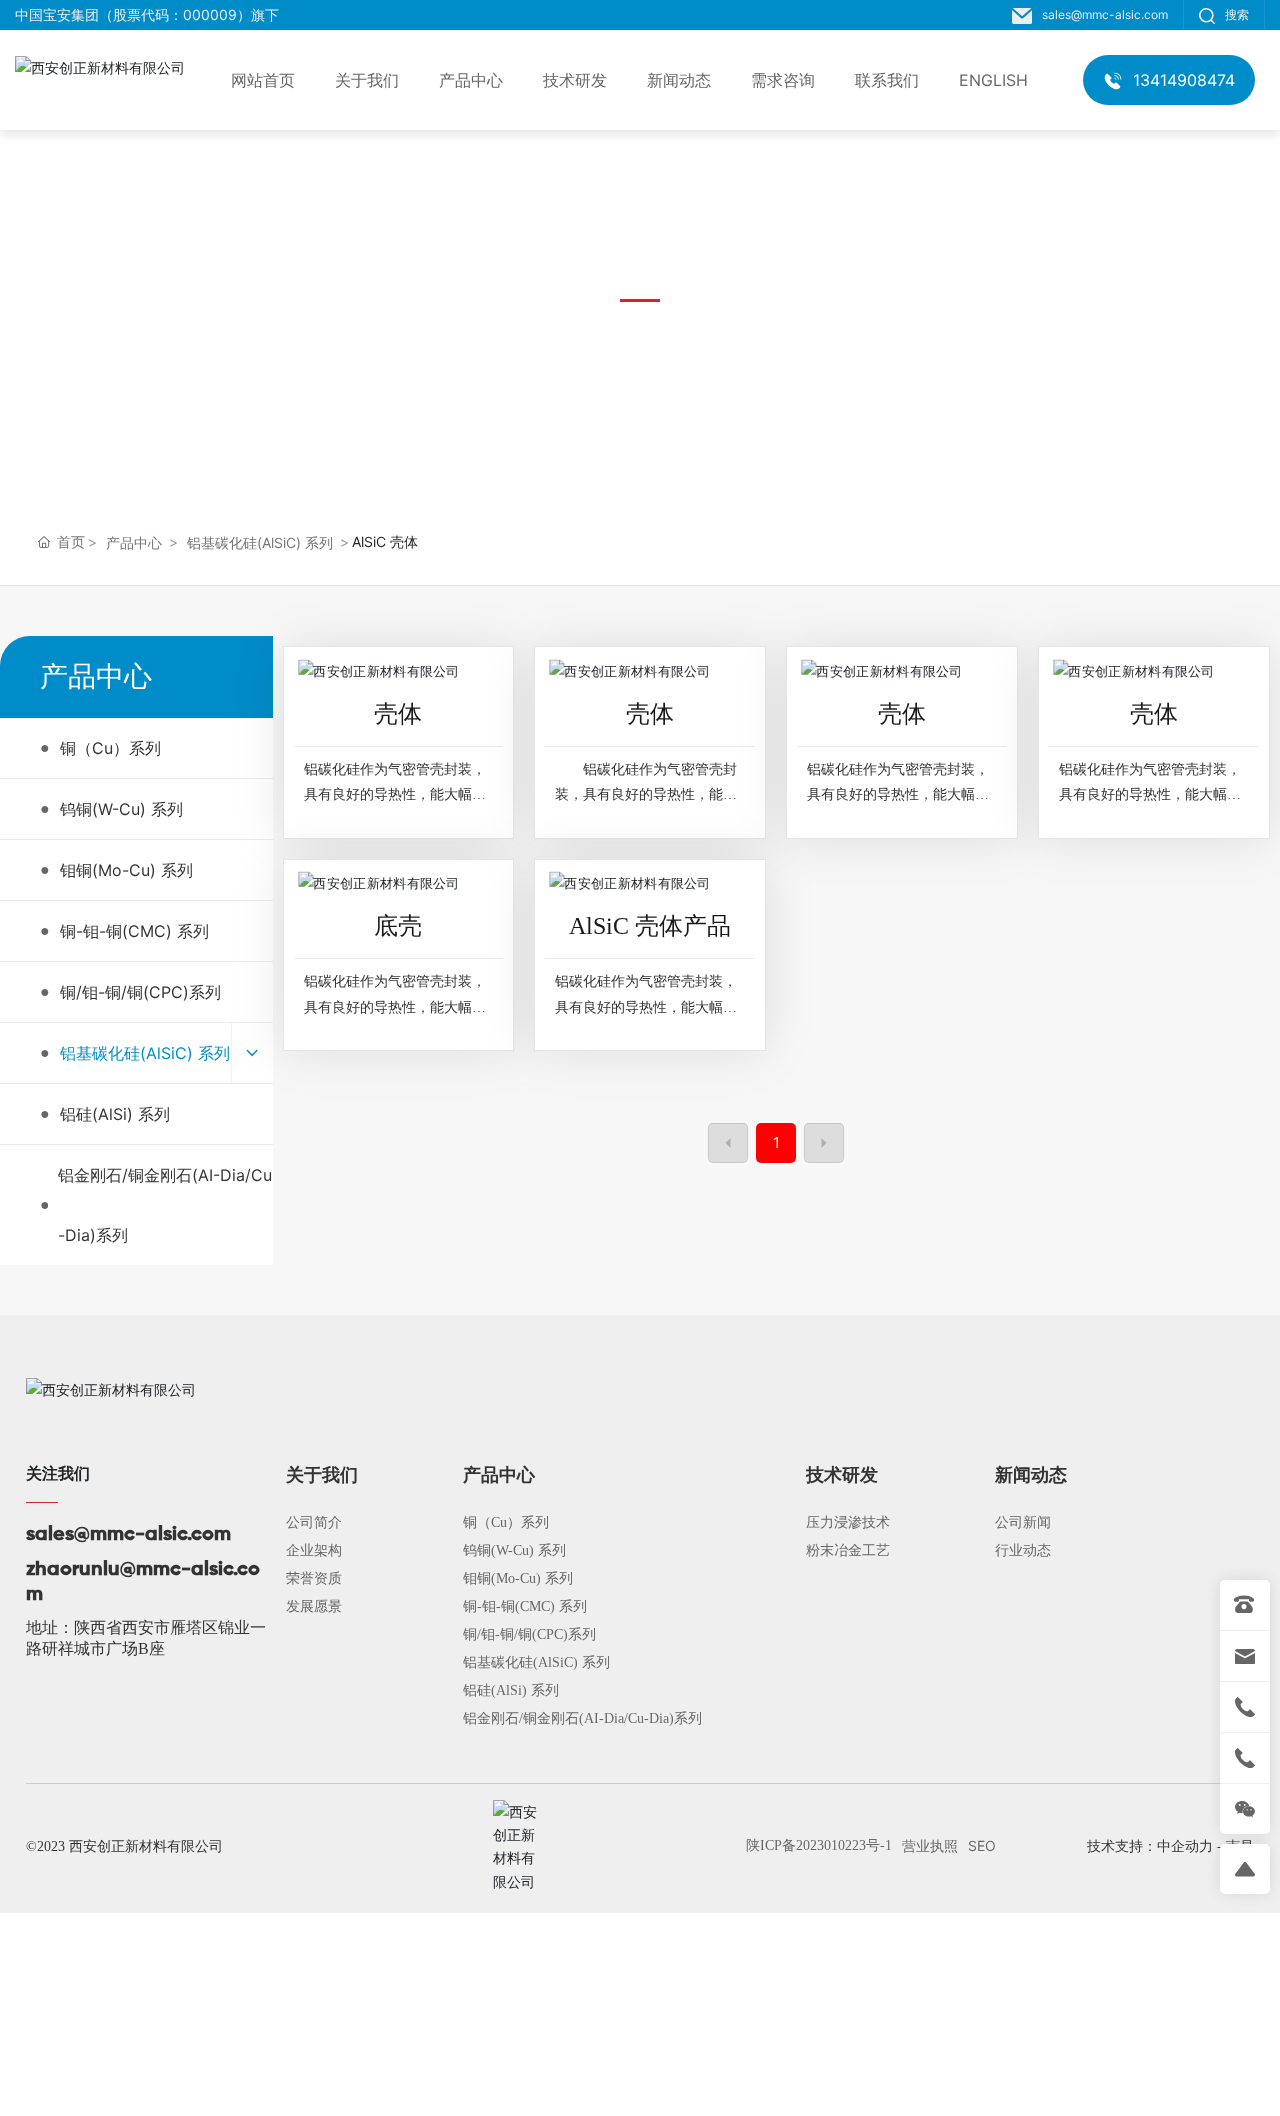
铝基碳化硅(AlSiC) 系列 (260, 542)
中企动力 (1185, 1846)
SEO (982, 1845)
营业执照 (930, 1845)
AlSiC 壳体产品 (650, 926)
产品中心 (134, 542)
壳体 (398, 714)
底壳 (398, 926)
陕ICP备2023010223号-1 (819, 1845)
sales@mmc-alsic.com (1105, 14)
